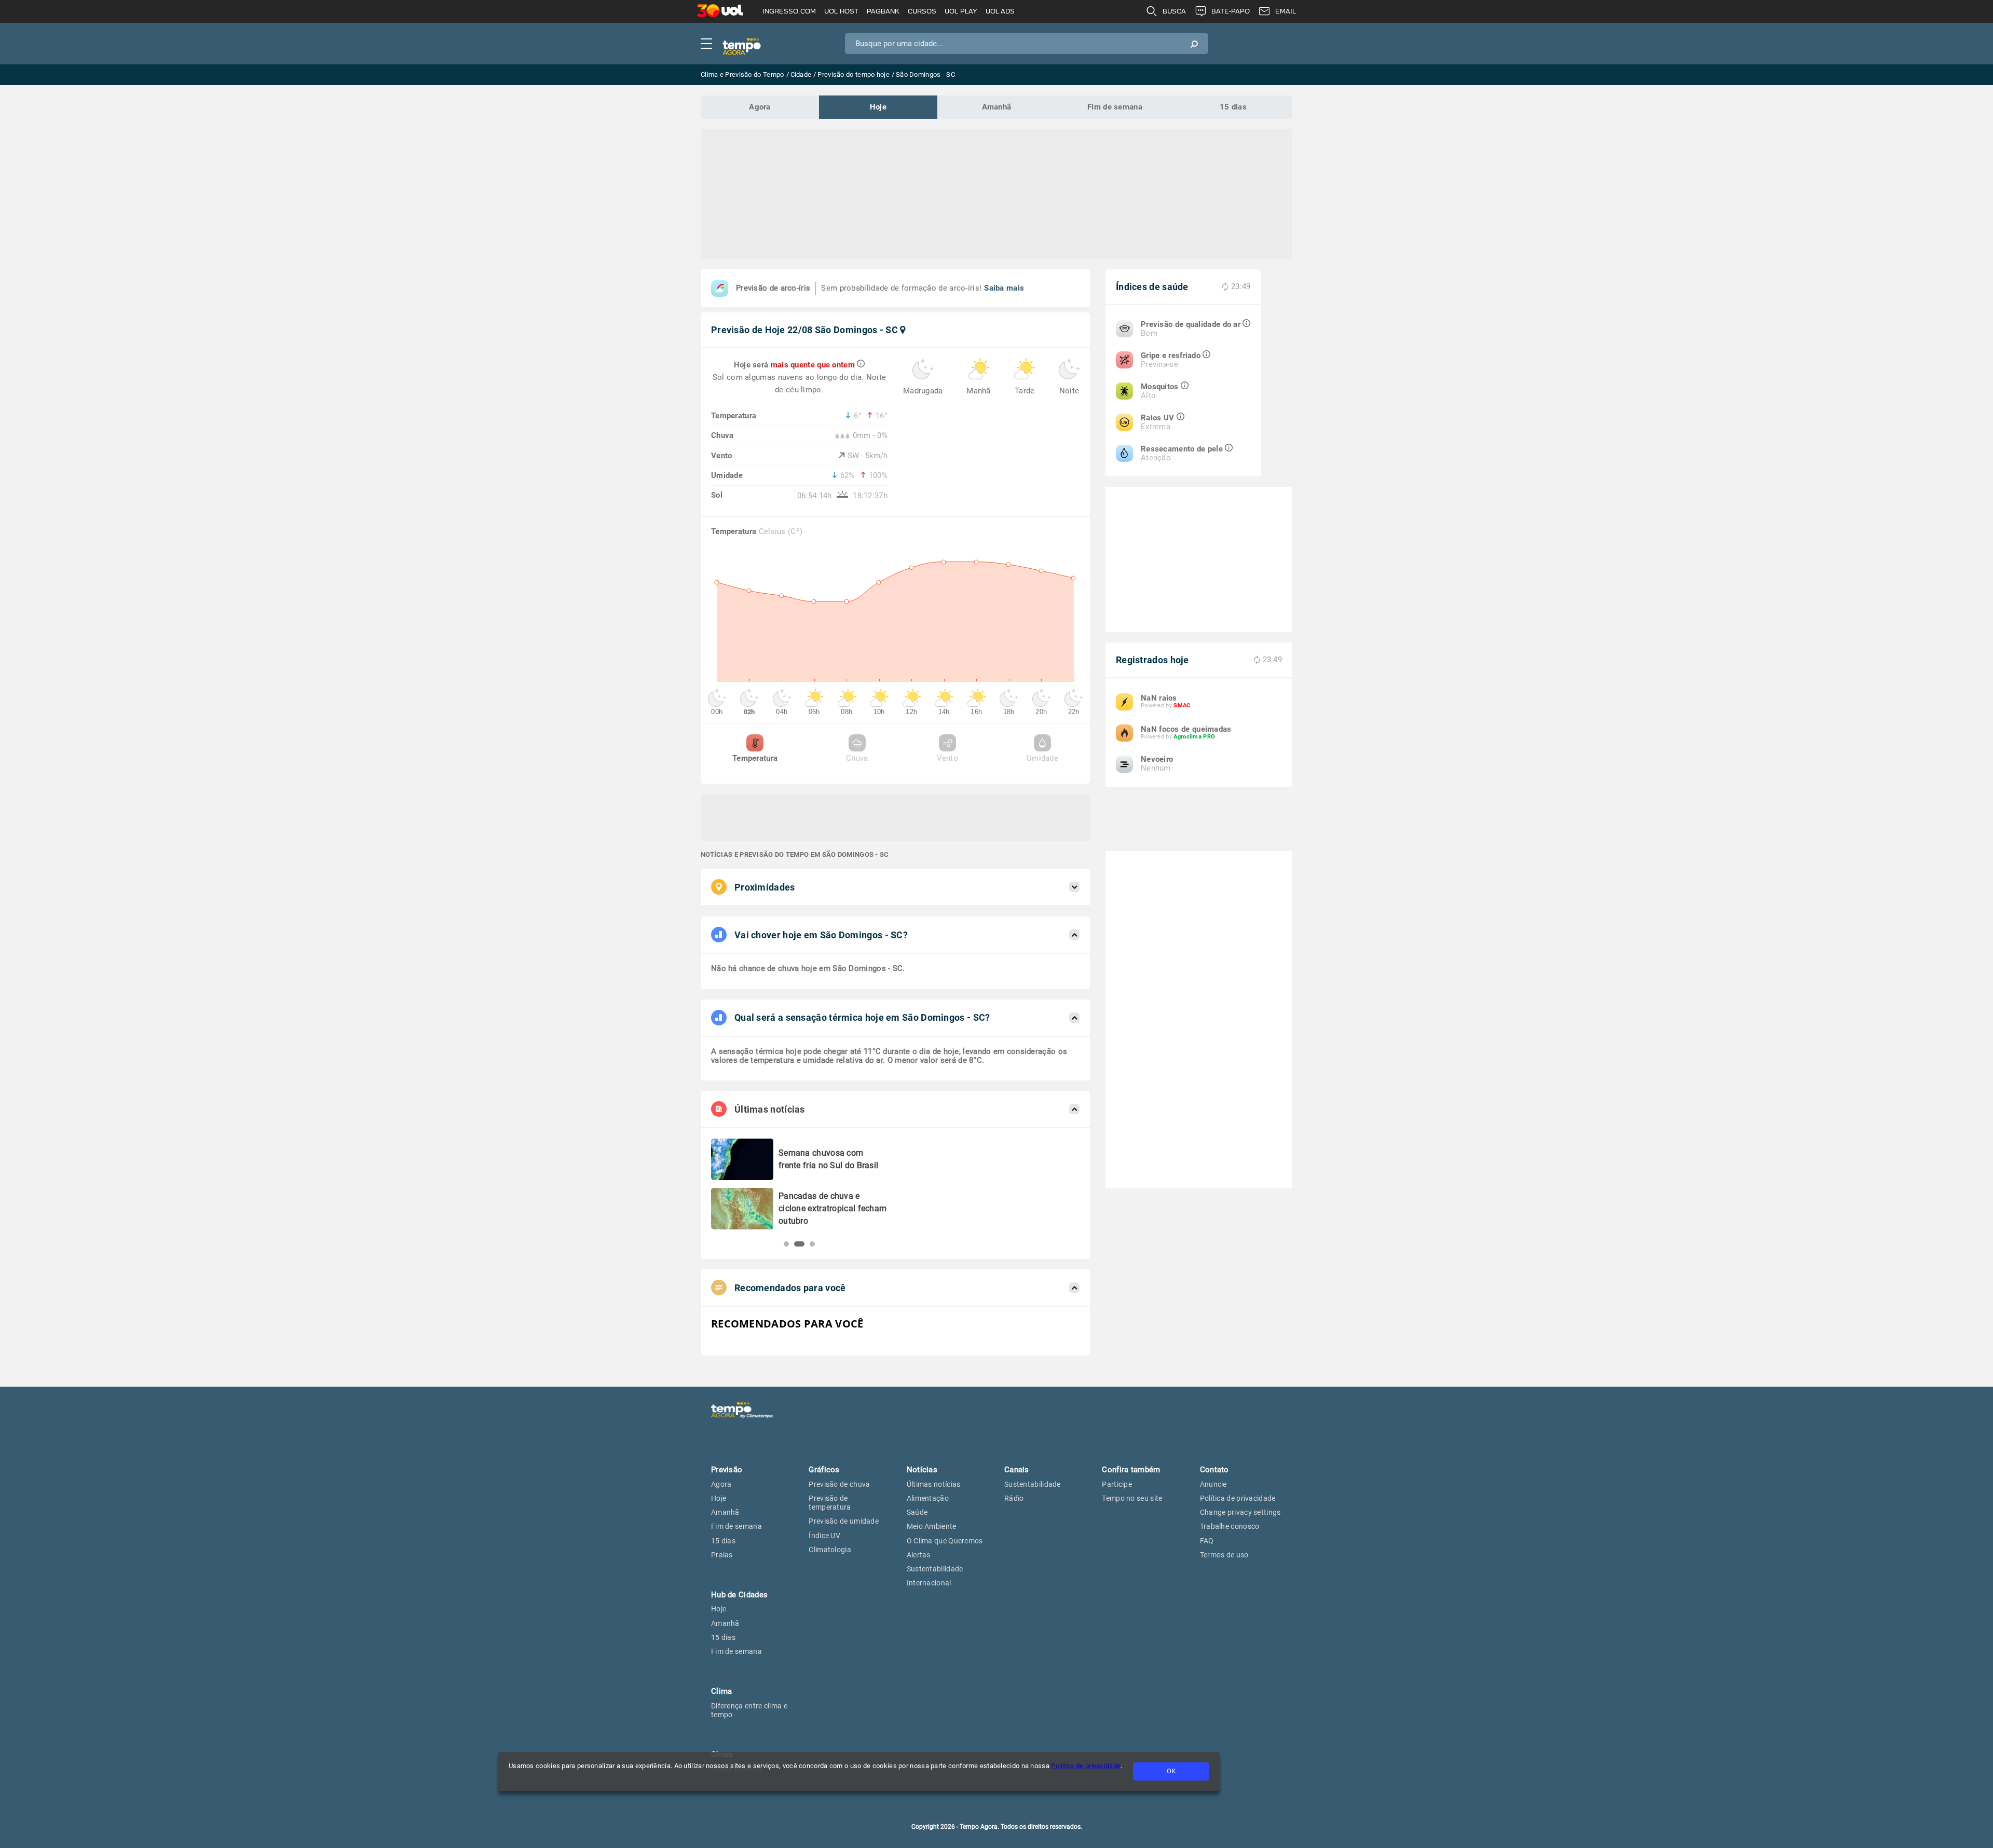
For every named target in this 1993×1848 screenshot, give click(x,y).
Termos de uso (1224, 1555)
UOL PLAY (961, 11)
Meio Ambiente (932, 1526)
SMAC (1182, 706)
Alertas (919, 1555)
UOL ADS (1000, 11)
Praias (722, 1555)
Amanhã (997, 107)
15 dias (1233, 107)
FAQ (1207, 1541)
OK (1171, 1771)
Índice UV (824, 1536)
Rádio (1014, 1498)
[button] (786, 1244)
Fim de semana (1115, 107)
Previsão (727, 1470)
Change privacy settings (1240, 1512)
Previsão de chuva (839, 1484)
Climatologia (830, 1550)
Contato (1214, 1470)
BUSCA (1174, 11)
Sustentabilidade (935, 1569)
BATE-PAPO (1231, 11)
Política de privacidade (1086, 1766)
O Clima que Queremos (945, 1541)
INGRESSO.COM (789, 11)
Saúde (917, 1512)
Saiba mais (1004, 288)
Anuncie (1213, 1484)
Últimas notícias (934, 1484)
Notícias (922, 1470)
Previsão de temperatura (830, 1503)
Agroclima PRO (1194, 737)
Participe (1117, 1484)
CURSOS (922, 11)
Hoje (878, 107)
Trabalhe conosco (1230, 1526)
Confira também (1131, 1470)
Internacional (929, 1583)
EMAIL (1286, 11)
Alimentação (928, 1498)
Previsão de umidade (844, 1521)
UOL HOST (841, 11)
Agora (760, 107)
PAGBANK (883, 11)
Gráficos (824, 1470)
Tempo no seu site (1132, 1498)
